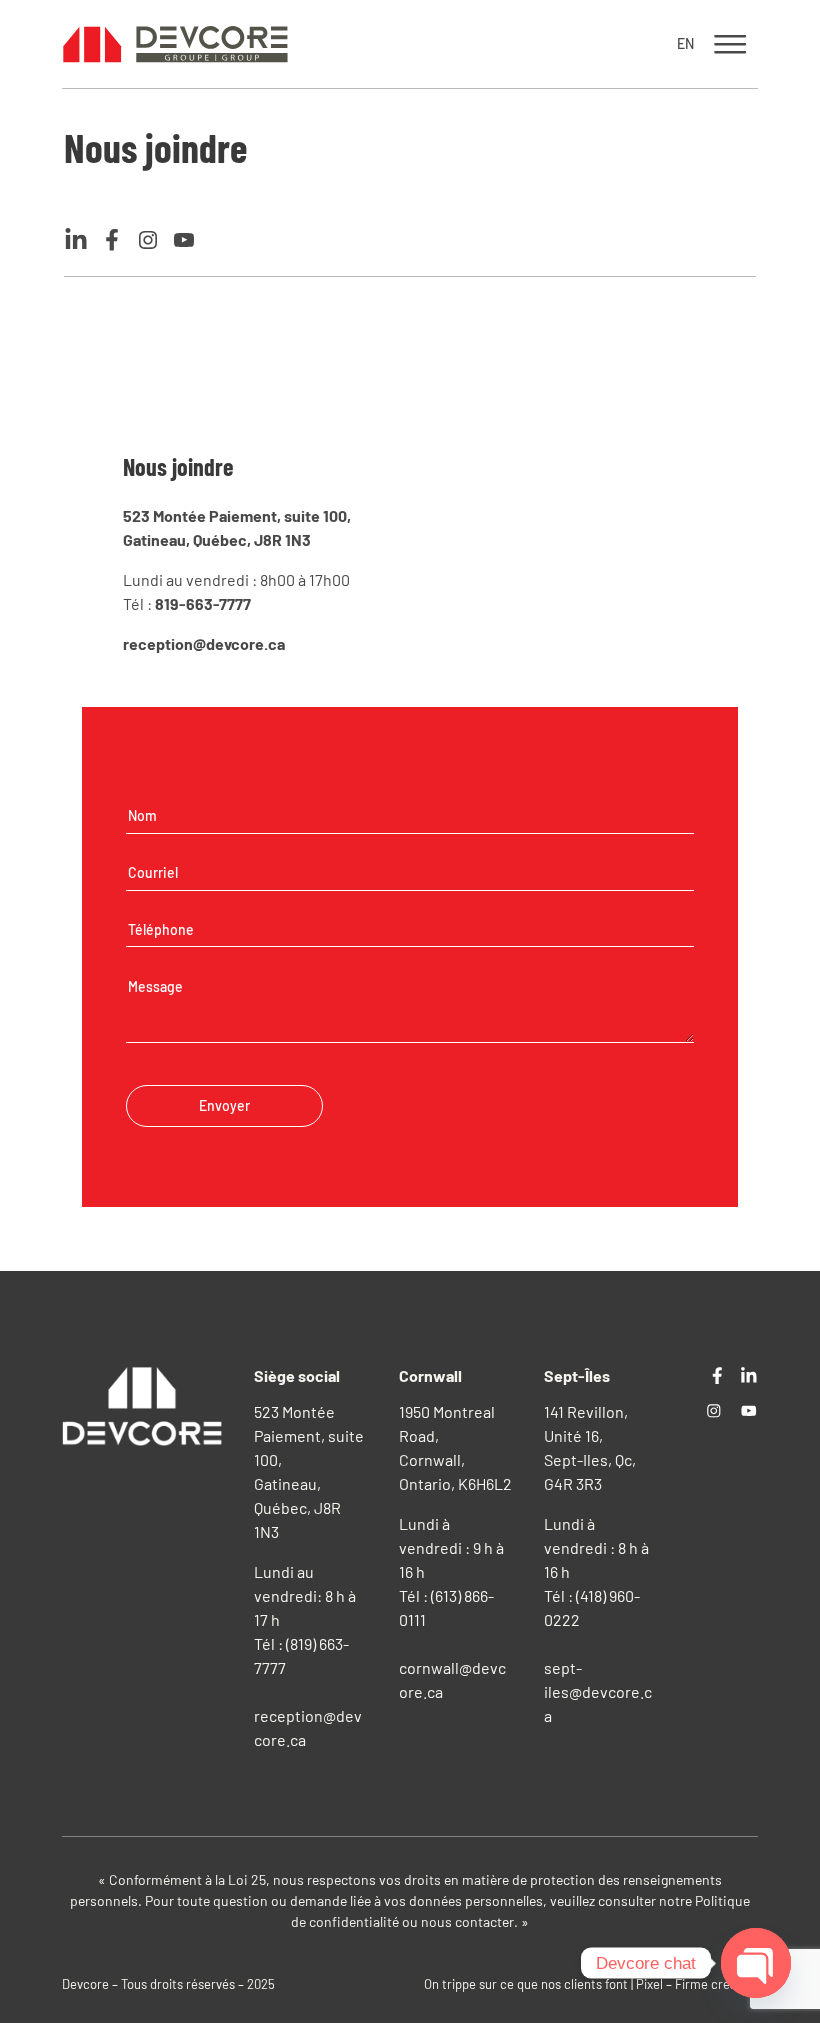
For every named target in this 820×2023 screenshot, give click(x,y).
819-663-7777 (203, 603)
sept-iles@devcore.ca (598, 1691)
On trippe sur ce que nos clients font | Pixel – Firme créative (591, 1984)
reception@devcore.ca (204, 643)
